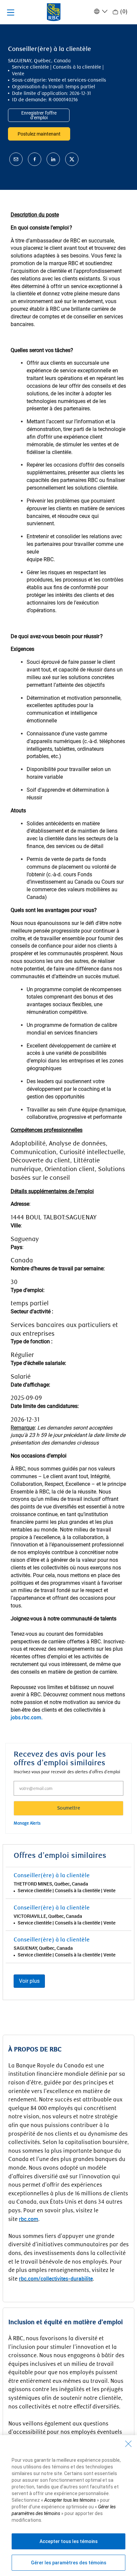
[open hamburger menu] (11, 12)
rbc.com (29, 2219)
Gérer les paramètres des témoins (69, 2563)
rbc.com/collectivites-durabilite (56, 2279)
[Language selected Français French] (100, 11)
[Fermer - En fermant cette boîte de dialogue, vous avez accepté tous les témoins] (128, 2444)
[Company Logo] (54, 12)
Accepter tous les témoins (69, 2541)
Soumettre (69, 1808)
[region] (68, 2506)
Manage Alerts (27, 1823)
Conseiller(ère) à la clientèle (52, 1876)
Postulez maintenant (39, 134)
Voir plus (29, 1981)
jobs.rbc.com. (27, 1717)
